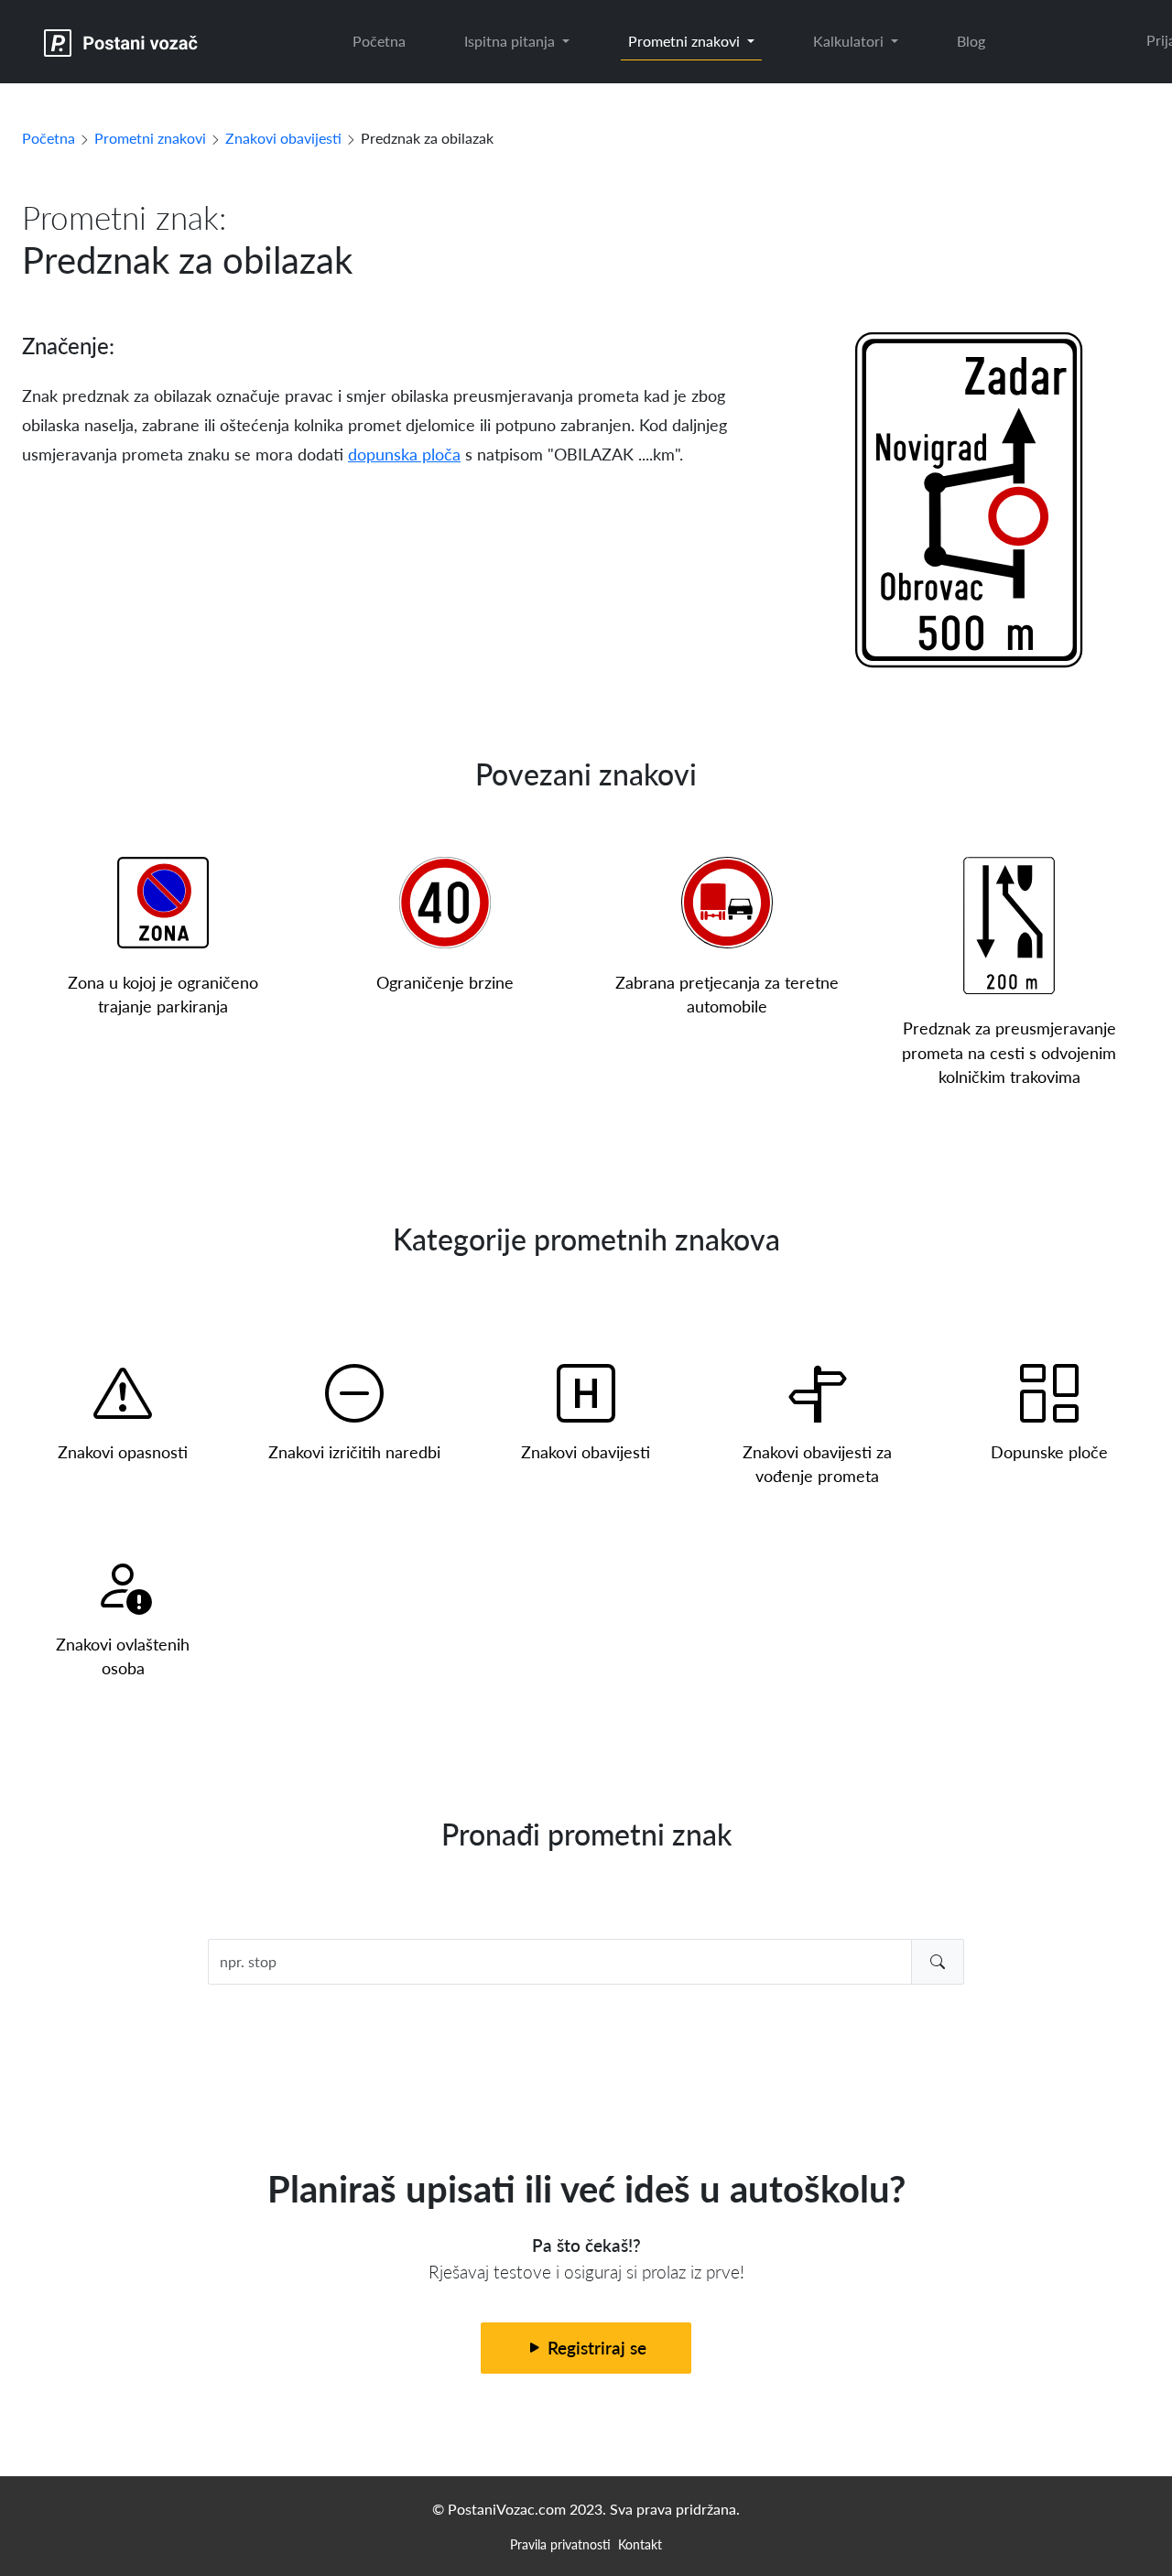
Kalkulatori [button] (850, 41)
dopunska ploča (404, 454)
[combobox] (586, 1962)
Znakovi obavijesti (283, 138)
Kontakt (640, 2544)
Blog (971, 41)
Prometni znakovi (150, 138)
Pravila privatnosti (560, 2544)
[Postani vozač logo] (121, 42)
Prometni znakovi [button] (686, 41)
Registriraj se (595, 2348)
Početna (379, 41)
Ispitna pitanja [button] (511, 41)
